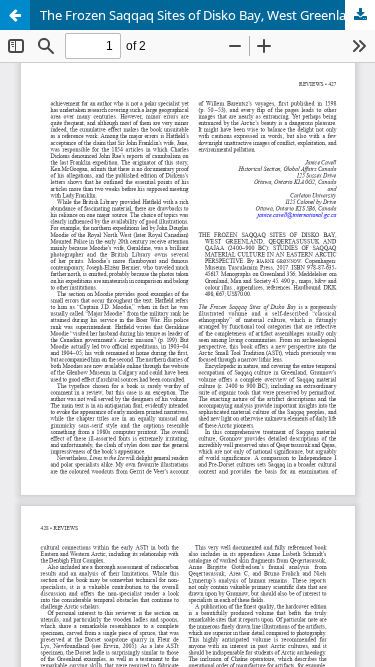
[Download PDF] (360, 15)
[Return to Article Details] (15, 15)
